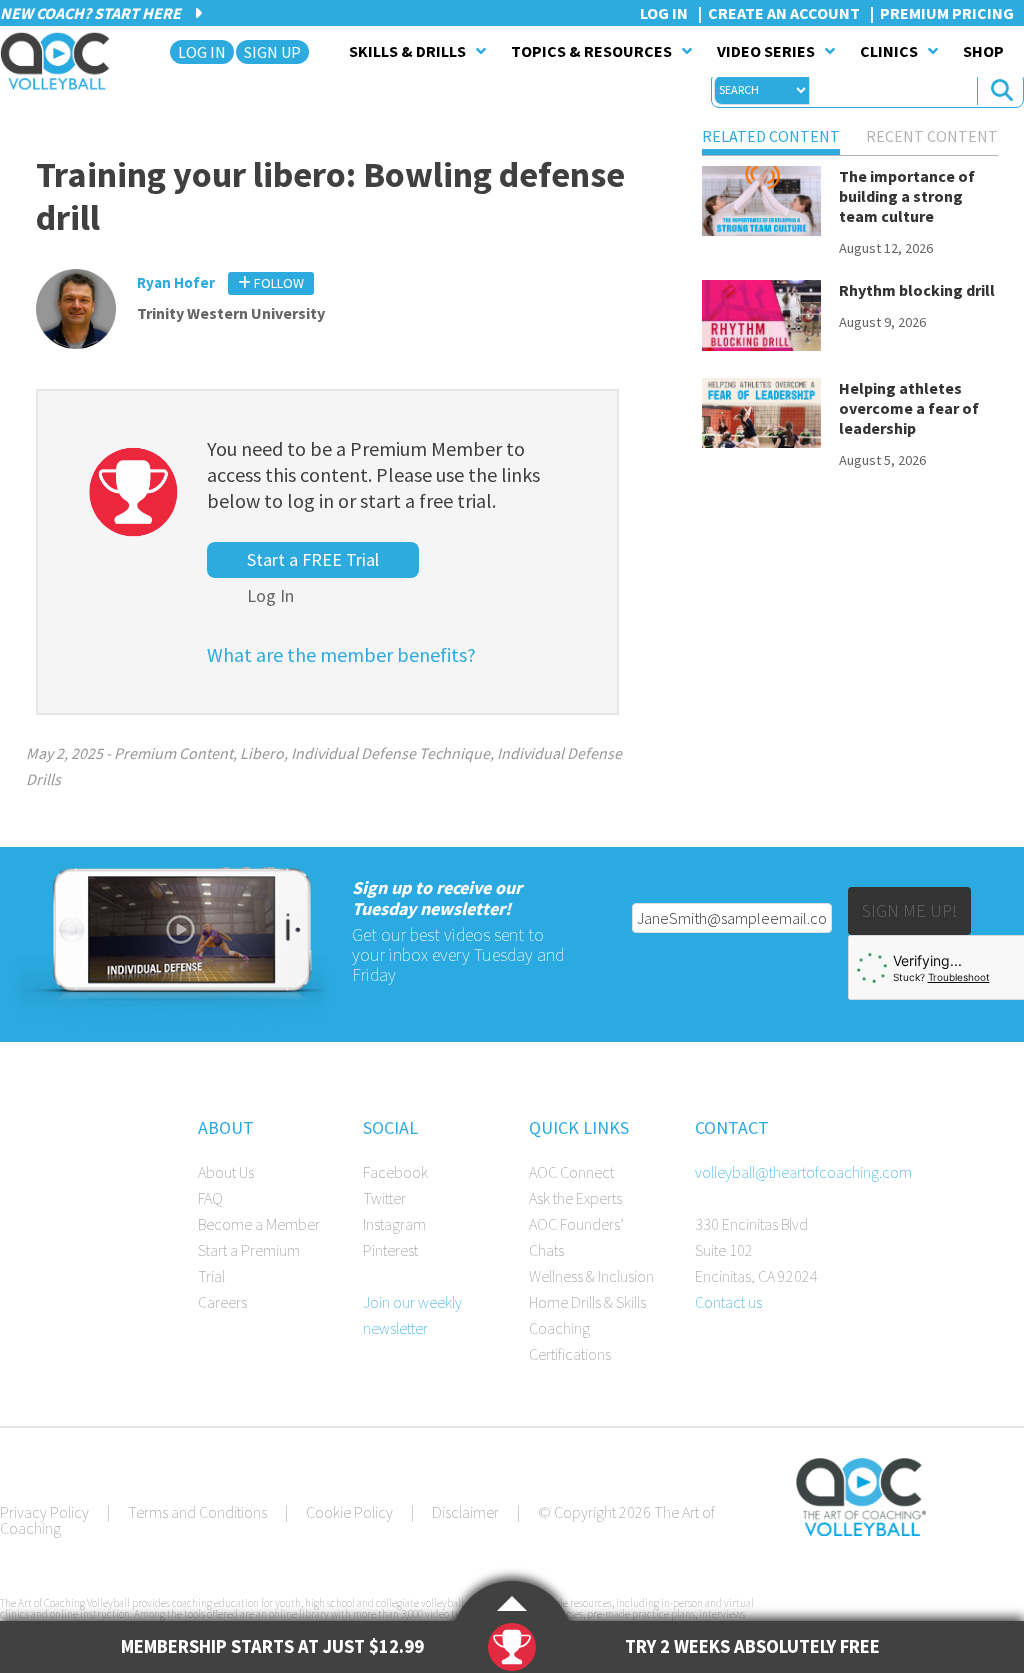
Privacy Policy (44, 1512)
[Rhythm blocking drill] (761, 319)
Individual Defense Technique (390, 753)
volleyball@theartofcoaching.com (803, 1172)
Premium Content (173, 753)
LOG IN (202, 52)
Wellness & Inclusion (591, 1276)
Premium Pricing (947, 13)
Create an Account (784, 13)
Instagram (394, 1224)
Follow (277, 283)
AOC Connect (571, 1172)
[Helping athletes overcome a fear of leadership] (761, 417)
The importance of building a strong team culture (907, 196)
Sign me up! (909, 910)
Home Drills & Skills (587, 1302)
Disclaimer (465, 1512)
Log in (664, 13)
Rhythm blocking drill (917, 290)
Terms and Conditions (197, 1512)
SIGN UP (272, 52)
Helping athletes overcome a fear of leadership (909, 408)
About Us (226, 1172)
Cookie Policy (349, 1512)
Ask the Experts (575, 1198)
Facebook (395, 1172)
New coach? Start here (92, 13)
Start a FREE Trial (313, 559)
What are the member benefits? (341, 654)
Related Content (771, 136)
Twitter (384, 1198)
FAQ (210, 1198)
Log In (270, 595)
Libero (262, 753)
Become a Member (259, 1224)
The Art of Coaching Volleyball (60, 61)
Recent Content (932, 136)
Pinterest (390, 1250)
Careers (222, 1302)
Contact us (728, 1302)
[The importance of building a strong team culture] (761, 205)
